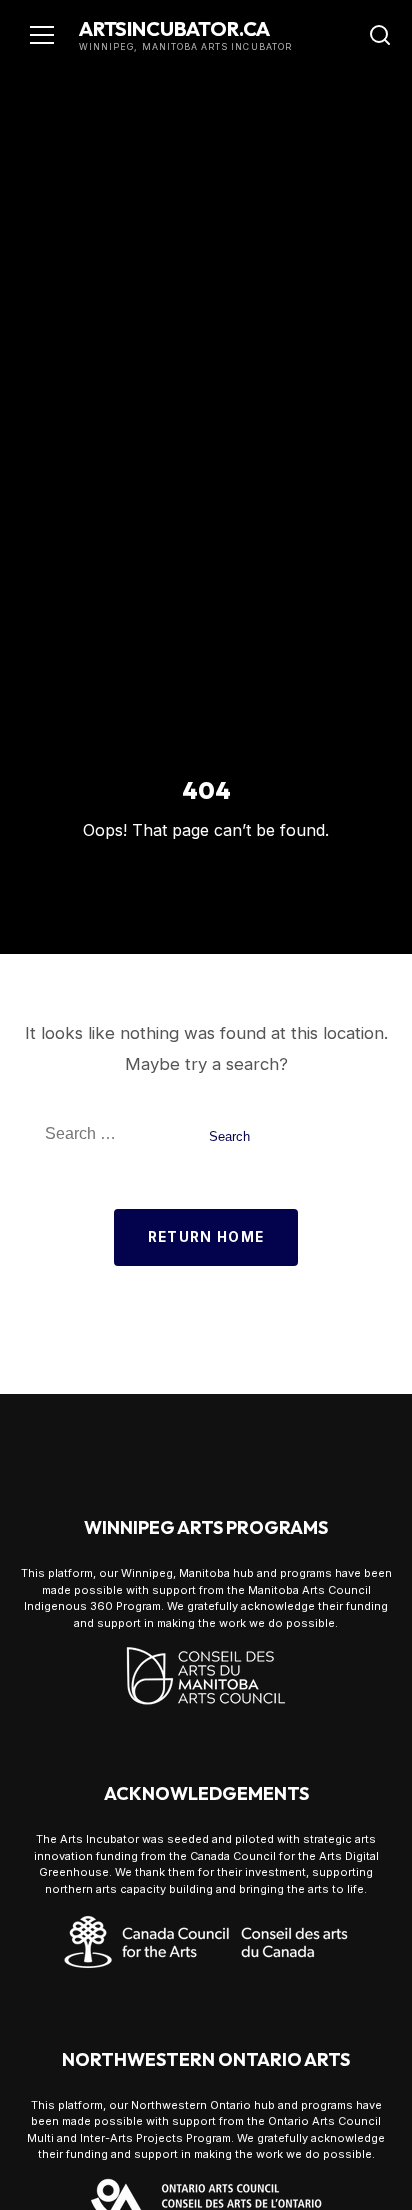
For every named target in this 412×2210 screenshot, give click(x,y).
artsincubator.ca (174, 28)
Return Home (206, 1237)
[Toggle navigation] (42, 35)
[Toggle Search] (380, 35)
